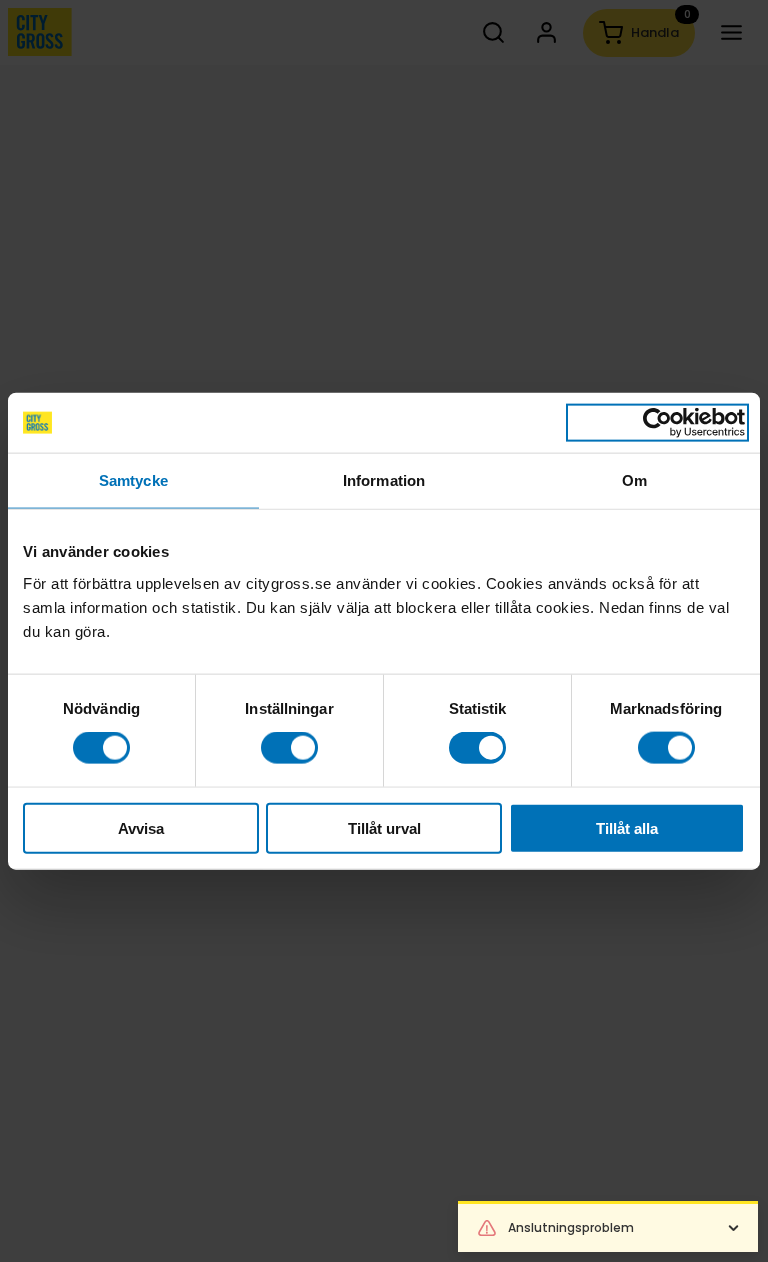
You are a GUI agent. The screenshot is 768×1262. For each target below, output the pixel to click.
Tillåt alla (627, 827)
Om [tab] (634, 480)
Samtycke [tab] (133, 480)
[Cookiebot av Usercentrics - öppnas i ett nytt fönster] (657, 423)
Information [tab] (384, 480)
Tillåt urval (384, 827)
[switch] (289, 748)
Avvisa (141, 827)
